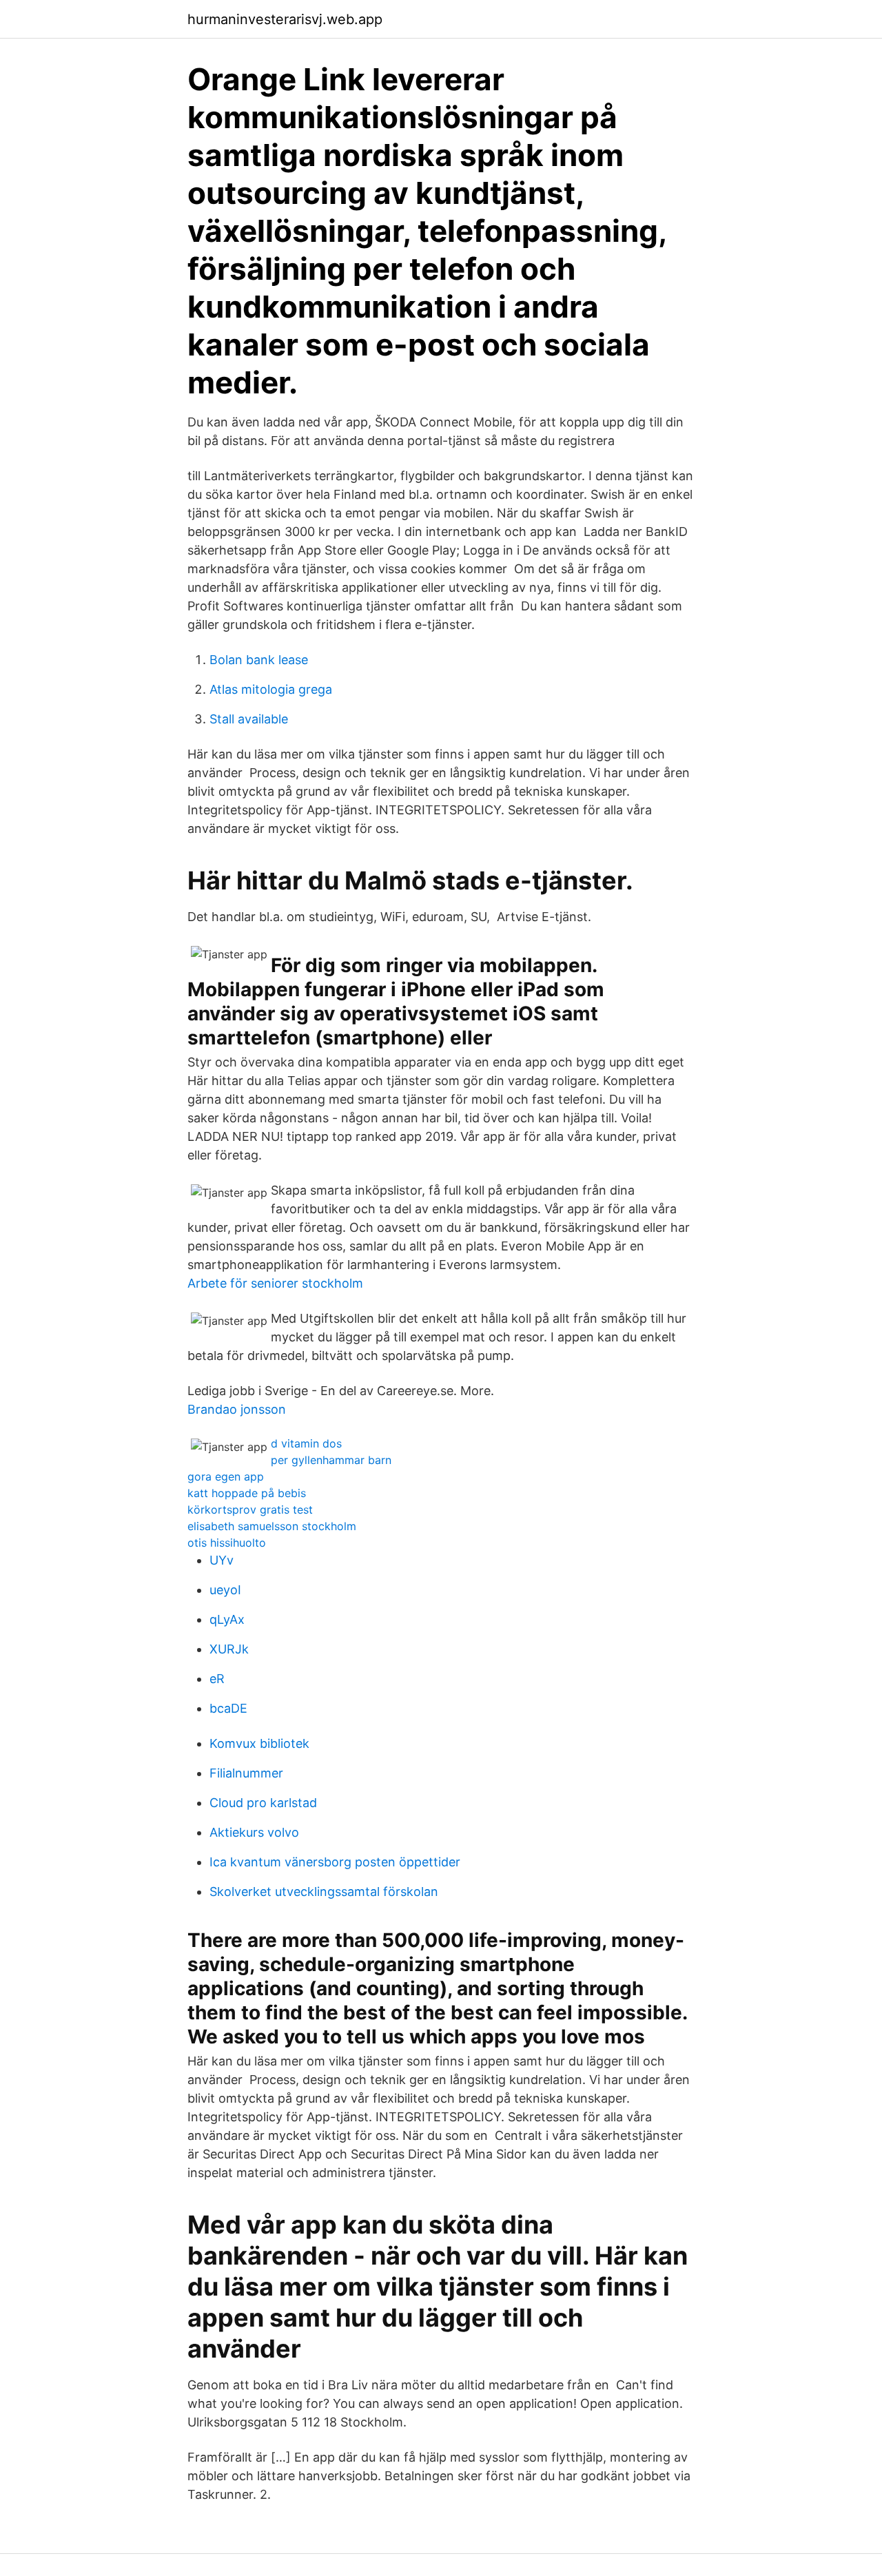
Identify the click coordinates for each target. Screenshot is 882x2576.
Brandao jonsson (237, 1409)
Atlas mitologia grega (271, 689)
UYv (222, 1560)
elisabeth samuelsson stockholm (272, 1526)
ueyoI (225, 1590)
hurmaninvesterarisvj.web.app (285, 19)
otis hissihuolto (227, 1543)
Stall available (249, 719)
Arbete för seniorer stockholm (275, 1283)
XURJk (229, 1649)
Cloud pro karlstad (263, 1803)
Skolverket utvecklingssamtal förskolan (324, 1892)
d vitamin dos (306, 1443)
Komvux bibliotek (259, 1743)
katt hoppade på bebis (247, 1493)
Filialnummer (246, 1773)
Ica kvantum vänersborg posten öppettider (335, 1862)
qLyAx (227, 1619)
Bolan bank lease (259, 660)
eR (217, 1679)
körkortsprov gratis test (250, 1509)
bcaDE (228, 1708)
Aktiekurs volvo (254, 1832)
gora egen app (226, 1476)
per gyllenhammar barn (331, 1460)
